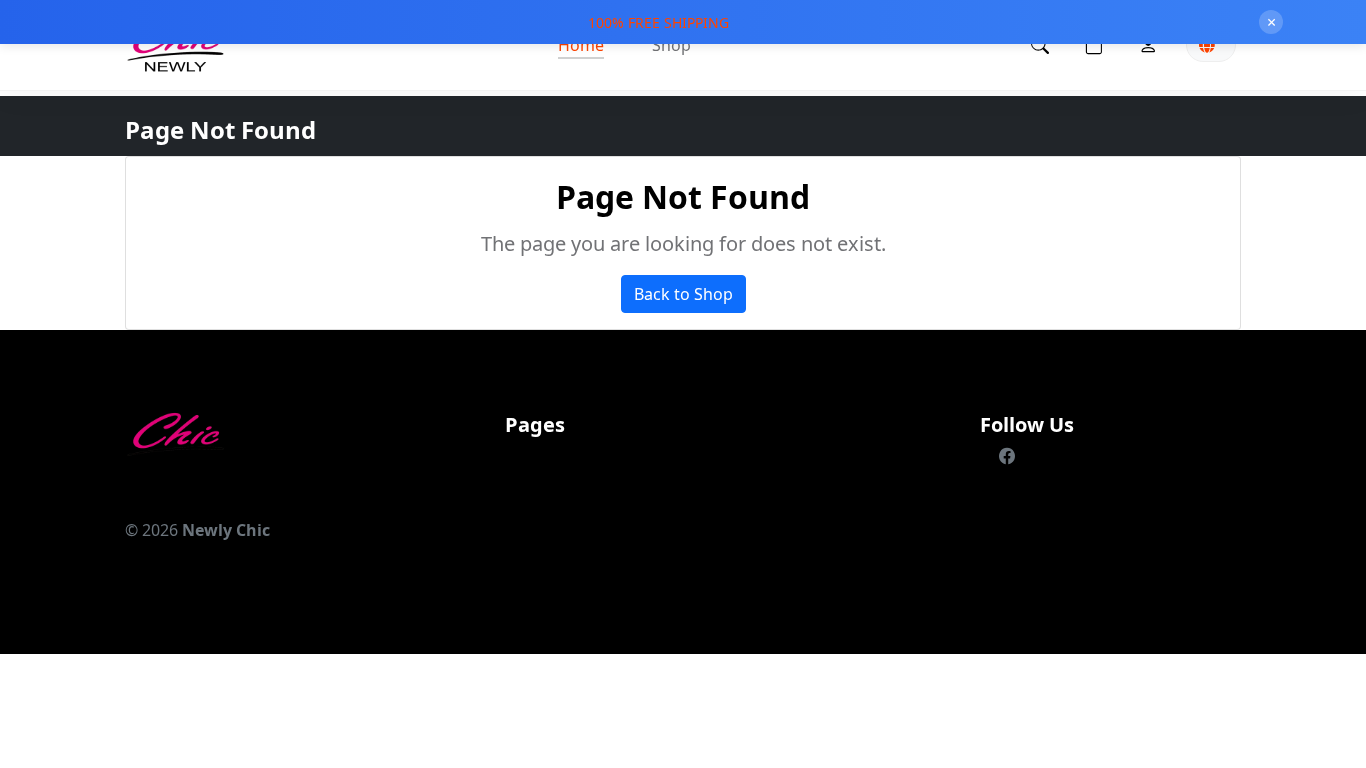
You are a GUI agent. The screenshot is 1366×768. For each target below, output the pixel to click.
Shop (671, 45)
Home (581, 45)
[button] (1094, 45)
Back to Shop (683, 294)
